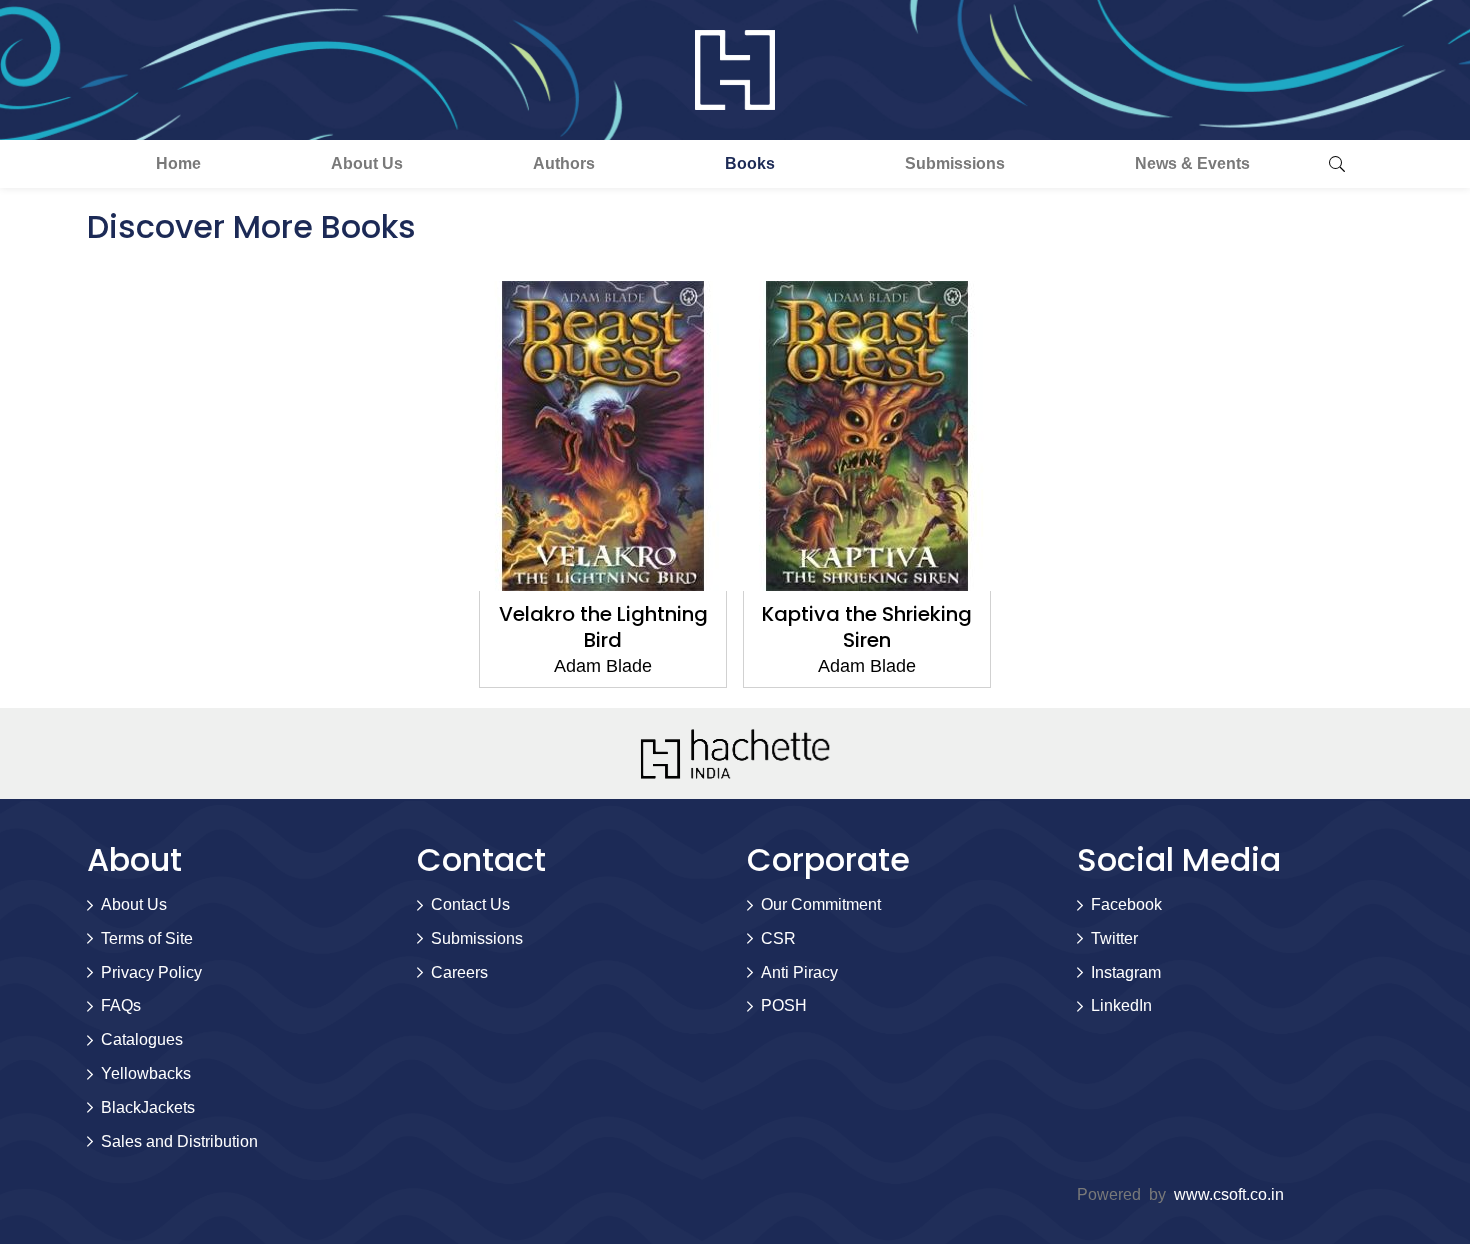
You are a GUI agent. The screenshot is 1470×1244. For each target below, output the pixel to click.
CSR (778, 938)
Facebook (1126, 904)
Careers (459, 972)
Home (178, 163)
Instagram (1126, 972)
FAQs (121, 1005)
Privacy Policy (151, 972)
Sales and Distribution (179, 1141)
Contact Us (470, 904)
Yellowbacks (146, 1073)
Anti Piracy (799, 972)
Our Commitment (821, 904)
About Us (367, 163)
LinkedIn (1121, 1005)
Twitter (1114, 938)
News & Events (1192, 163)
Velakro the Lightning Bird (603, 627)
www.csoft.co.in (1229, 1194)
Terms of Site (147, 938)
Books (750, 163)
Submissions (955, 163)
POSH (784, 1005)
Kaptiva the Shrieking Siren (867, 627)
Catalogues (142, 1039)
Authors (564, 163)
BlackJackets (148, 1107)
